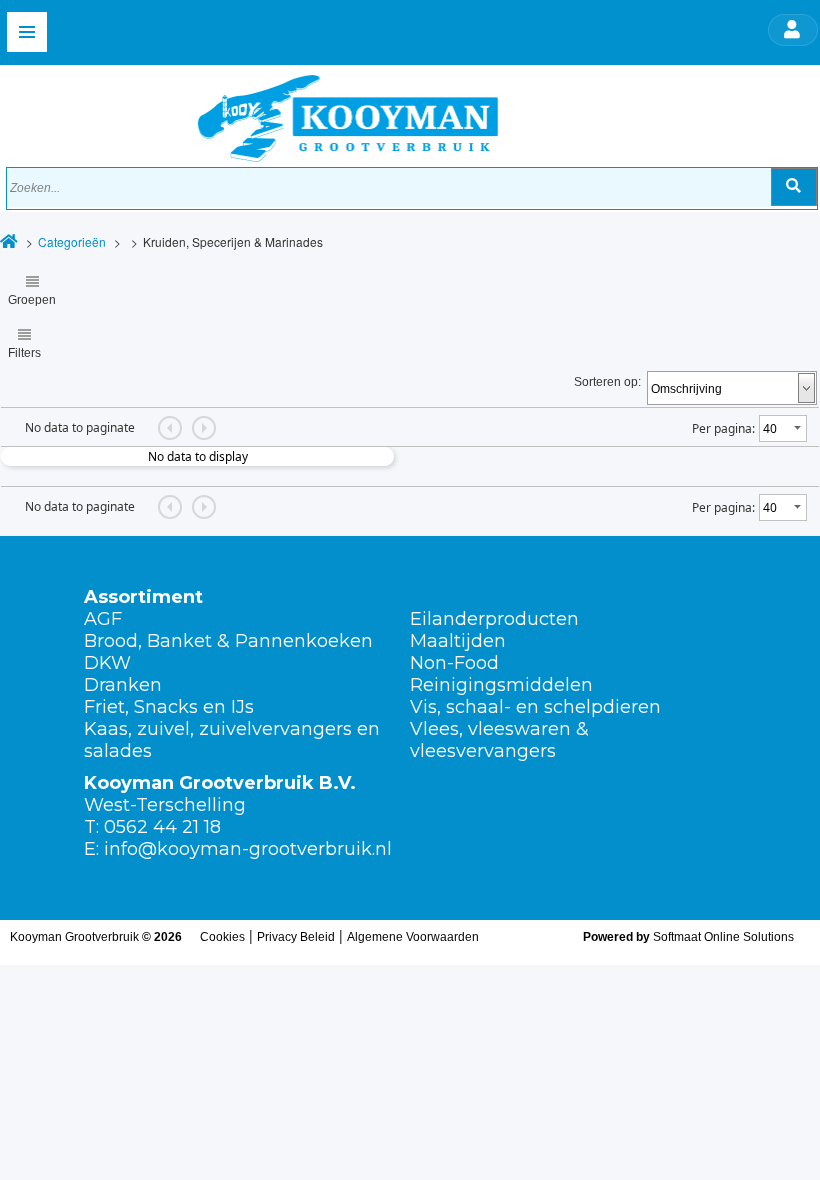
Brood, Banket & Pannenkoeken (228, 641)
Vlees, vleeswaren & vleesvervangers (499, 740)
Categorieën (72, 241)
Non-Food (454, 663)
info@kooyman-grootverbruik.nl (248, 849)
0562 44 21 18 (162, 827)
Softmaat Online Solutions (723, 937)
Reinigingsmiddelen (501, 685)
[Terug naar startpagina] (253, 113)
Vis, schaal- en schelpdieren (535, 707)
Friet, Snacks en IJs (169, 707)
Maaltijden (458, 641)
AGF (103, 619)
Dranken (123, 685)
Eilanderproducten (494, 619)
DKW (107, 663)
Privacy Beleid (296, 937)
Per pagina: (723, 428)
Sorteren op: (607, 382)
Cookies (222, 937)
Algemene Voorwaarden (413, 937)
